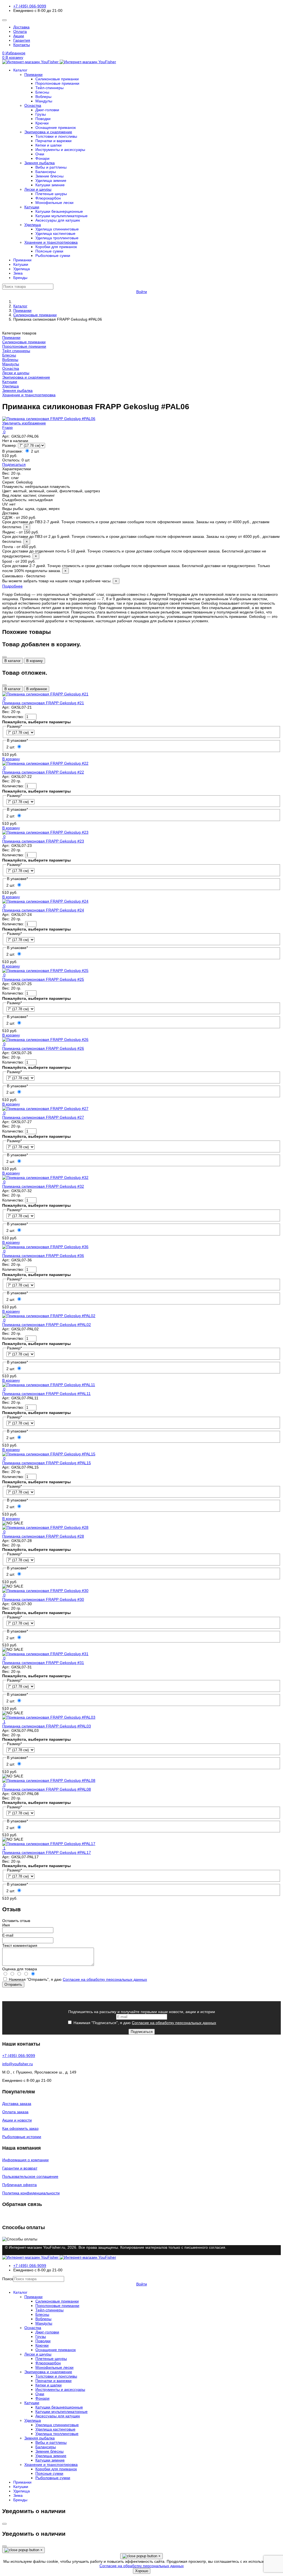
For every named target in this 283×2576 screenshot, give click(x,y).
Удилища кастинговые (55, 233)
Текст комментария (20, 1945)
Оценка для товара (20, 1969)
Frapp (7, 427)
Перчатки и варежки (53, 141)
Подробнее (12, 586)
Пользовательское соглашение (30, 2176)
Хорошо (142, 2571)
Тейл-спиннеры (49, 88)
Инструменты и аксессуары (60, 150)
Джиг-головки (47, 110)
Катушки (32, 207)
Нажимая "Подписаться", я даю (144, 2023)
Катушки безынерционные (59, 211)
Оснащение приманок (56, 127)
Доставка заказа (17, 2104)
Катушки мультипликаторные (61, 216)
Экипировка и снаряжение (48, 132)
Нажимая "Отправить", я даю (77, 1979)
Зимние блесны (49, 176)
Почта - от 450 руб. (134, 551)
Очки (40, 154)
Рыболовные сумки (53, 256)
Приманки (33, 75)
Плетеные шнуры (51, 194)
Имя (6, 1925)
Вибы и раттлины (51, 167)
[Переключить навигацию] (4, 20)
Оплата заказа (15, 2112)
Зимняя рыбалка (40, 163)
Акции (19, 36)
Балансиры (46, 172)
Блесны (42, 92)
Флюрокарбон (48, 198)
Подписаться (14, 464)
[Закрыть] (4, 657)
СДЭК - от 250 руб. (136, 522)
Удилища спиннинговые (57, 229)
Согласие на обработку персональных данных (105, 1979)
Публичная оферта (19, 2185)
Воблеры (43, 97)
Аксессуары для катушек (58, 220)
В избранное (37, 689)
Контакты (22, 45)
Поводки (43, 119)
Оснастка (33, 105)
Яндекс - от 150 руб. (141, 537)
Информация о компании (25, 2160)
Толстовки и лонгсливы (56, 136)
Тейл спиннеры (16, 351)
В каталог (13, 661)
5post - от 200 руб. (136, 566)
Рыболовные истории (22, 2137)
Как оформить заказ (20, 2128)
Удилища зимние (51, 180)
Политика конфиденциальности (31, 2193)
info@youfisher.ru (18, 2064)
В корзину (35, 661)
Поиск (8, 2279)
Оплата (20, 31)
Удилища (33, 225)
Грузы (41, 114)
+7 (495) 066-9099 (30, 6)
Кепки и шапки (49, 145)
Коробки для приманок (56, 247)
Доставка (21, 27)
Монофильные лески (54, 203)
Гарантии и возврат (20, 2168)
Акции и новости (17, 2120)
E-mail (8, 1935)
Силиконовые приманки (57, 79)
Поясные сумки (49, 251)
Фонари (42, 158)
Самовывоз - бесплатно (60, 578)
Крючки (42, 123)
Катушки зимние (50, 185)
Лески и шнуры (38, 189)
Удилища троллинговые (57, 238)
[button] (141, 57)
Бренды (20, 278)
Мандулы (44, 101)
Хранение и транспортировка (51, 242)
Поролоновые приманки (57, 83)
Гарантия (22, 40)
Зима (18, 273)
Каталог (20, 70)
